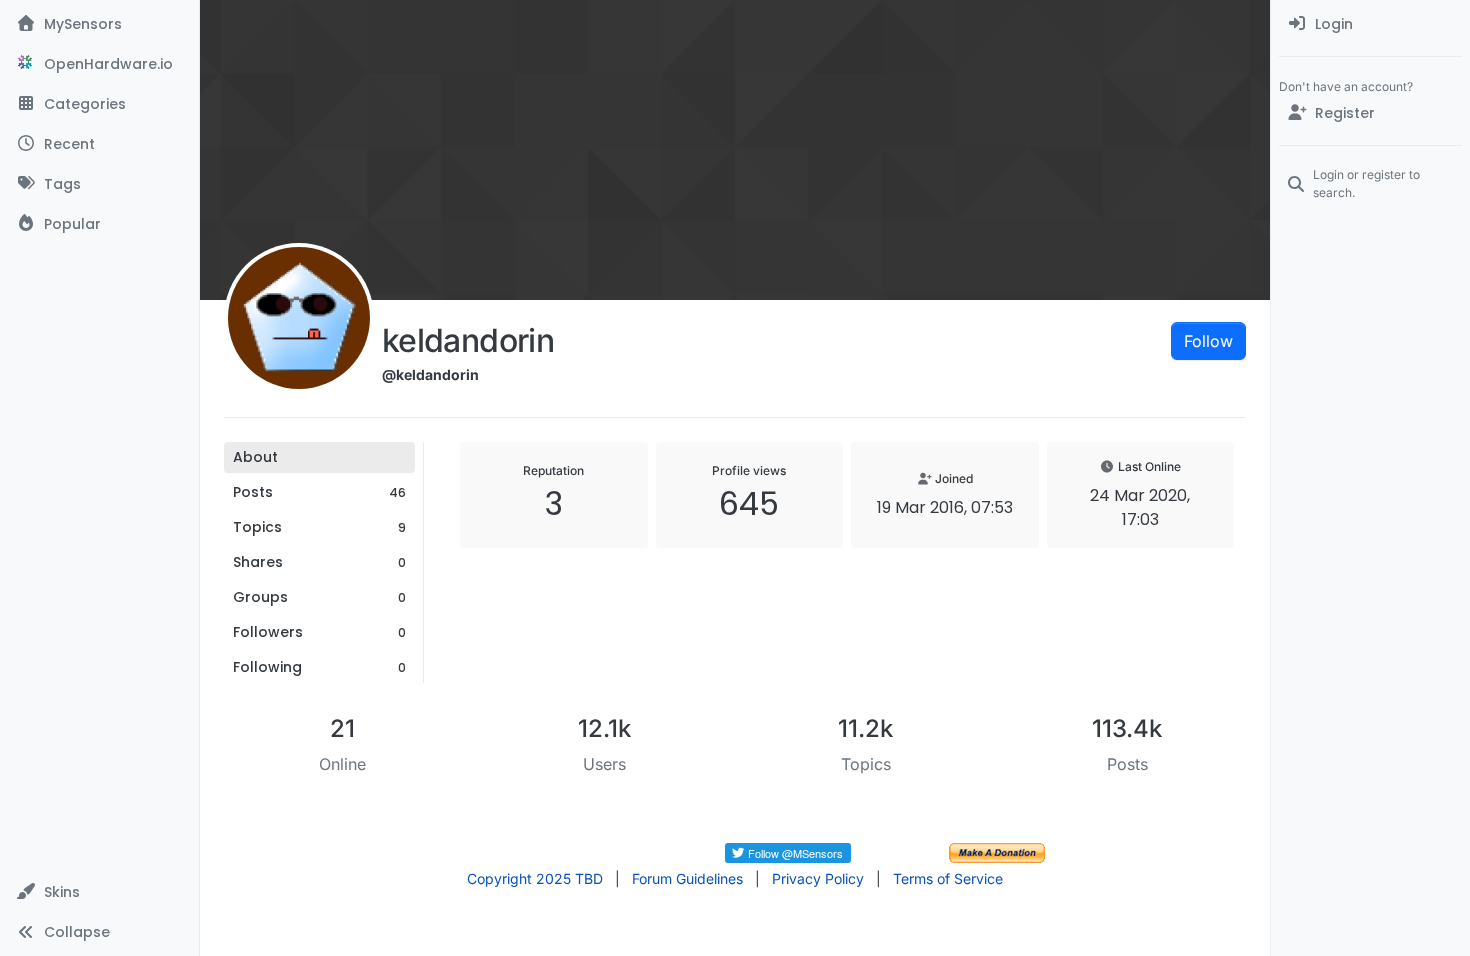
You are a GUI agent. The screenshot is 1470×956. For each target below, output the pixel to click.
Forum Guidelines (687, 878)
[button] (99, 892)
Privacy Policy (818, 878)
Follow (1208, 341)
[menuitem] (1370, 24)
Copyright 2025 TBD (535, 878)
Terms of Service (948, 878)
